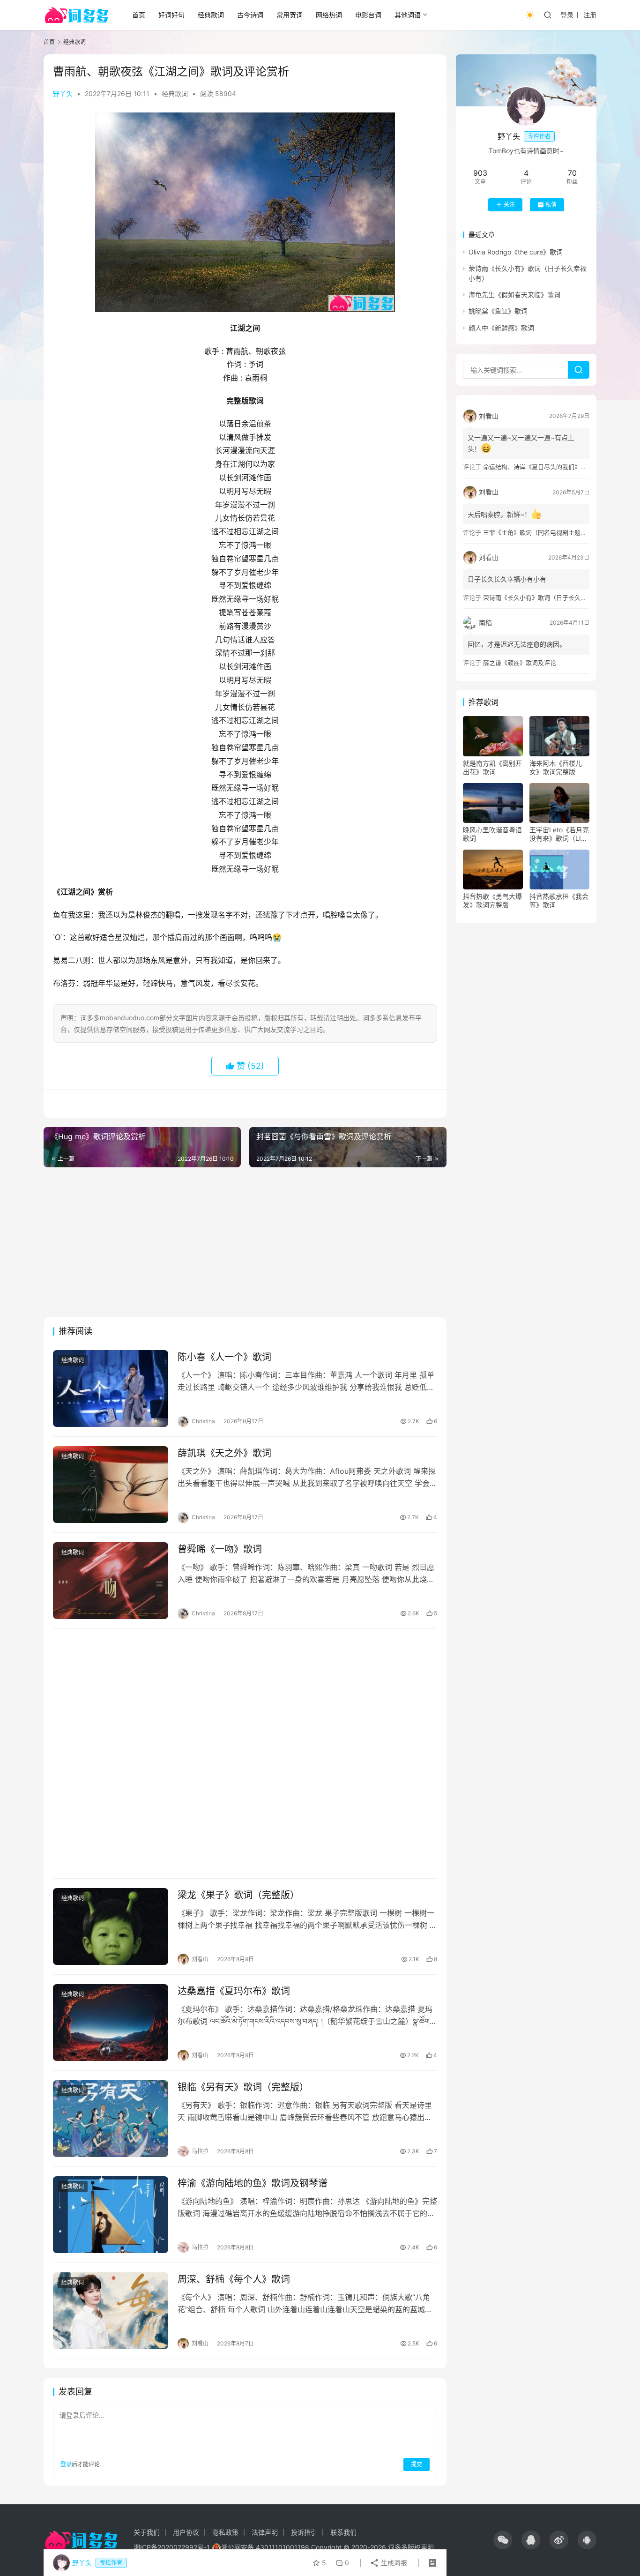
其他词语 (408, 15)
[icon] (503, 2540)
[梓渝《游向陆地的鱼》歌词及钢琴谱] (111, 2215)
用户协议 (186, 2532)
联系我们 (343, 2532)
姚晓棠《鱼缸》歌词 (498, 311)
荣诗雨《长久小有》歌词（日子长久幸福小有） (547, 597)
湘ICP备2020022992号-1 (172, 2547)
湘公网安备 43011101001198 (265, 2547)
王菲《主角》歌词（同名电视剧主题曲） (538, 532)
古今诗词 (250, 15)
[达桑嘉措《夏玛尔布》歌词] (111, 2023)
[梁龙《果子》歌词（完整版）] (111, 1926)
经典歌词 (211, 15)
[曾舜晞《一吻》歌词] (111, 1581)
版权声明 (421, 2547)
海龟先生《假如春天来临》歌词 (514, 295)
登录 (567, 15)
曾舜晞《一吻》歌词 (220, 1549)
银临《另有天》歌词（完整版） (243, 2087)
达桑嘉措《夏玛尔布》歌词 (234, 1991)
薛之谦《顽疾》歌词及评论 (520, 663)
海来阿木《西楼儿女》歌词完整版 (556, 767)
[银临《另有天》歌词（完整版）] (111, 2119)
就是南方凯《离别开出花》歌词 (492, 767)
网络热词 (329, 15)
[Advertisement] (245, 1242)
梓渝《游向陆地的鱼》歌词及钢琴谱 (253, 2183)
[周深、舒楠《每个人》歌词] (111, 2311)
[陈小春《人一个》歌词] (111, 1389)
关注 (509, 205)
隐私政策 (225, 2532)
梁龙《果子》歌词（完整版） (238, 1895)
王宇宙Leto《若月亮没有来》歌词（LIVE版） (559, 834)
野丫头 (63, 93)
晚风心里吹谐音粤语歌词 (492, 834)
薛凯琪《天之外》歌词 (224, 1453)
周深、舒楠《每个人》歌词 (234, 2279)
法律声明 (265, 2532)
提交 (417, 2464)
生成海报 (393, 2563)
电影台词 (368, 15)
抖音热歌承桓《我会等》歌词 (559, 900)
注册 (590, 15)
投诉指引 (304, 2532)
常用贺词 (290, 15)
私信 (551, 205)
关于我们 (147, 2532)
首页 (139, 15)
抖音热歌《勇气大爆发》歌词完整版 (492, 900)
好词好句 (171, 15)
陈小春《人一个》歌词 (224, 1357)
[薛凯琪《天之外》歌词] (111, 1485)
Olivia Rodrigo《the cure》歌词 (516, 252)
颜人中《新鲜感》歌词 (501, 328)
